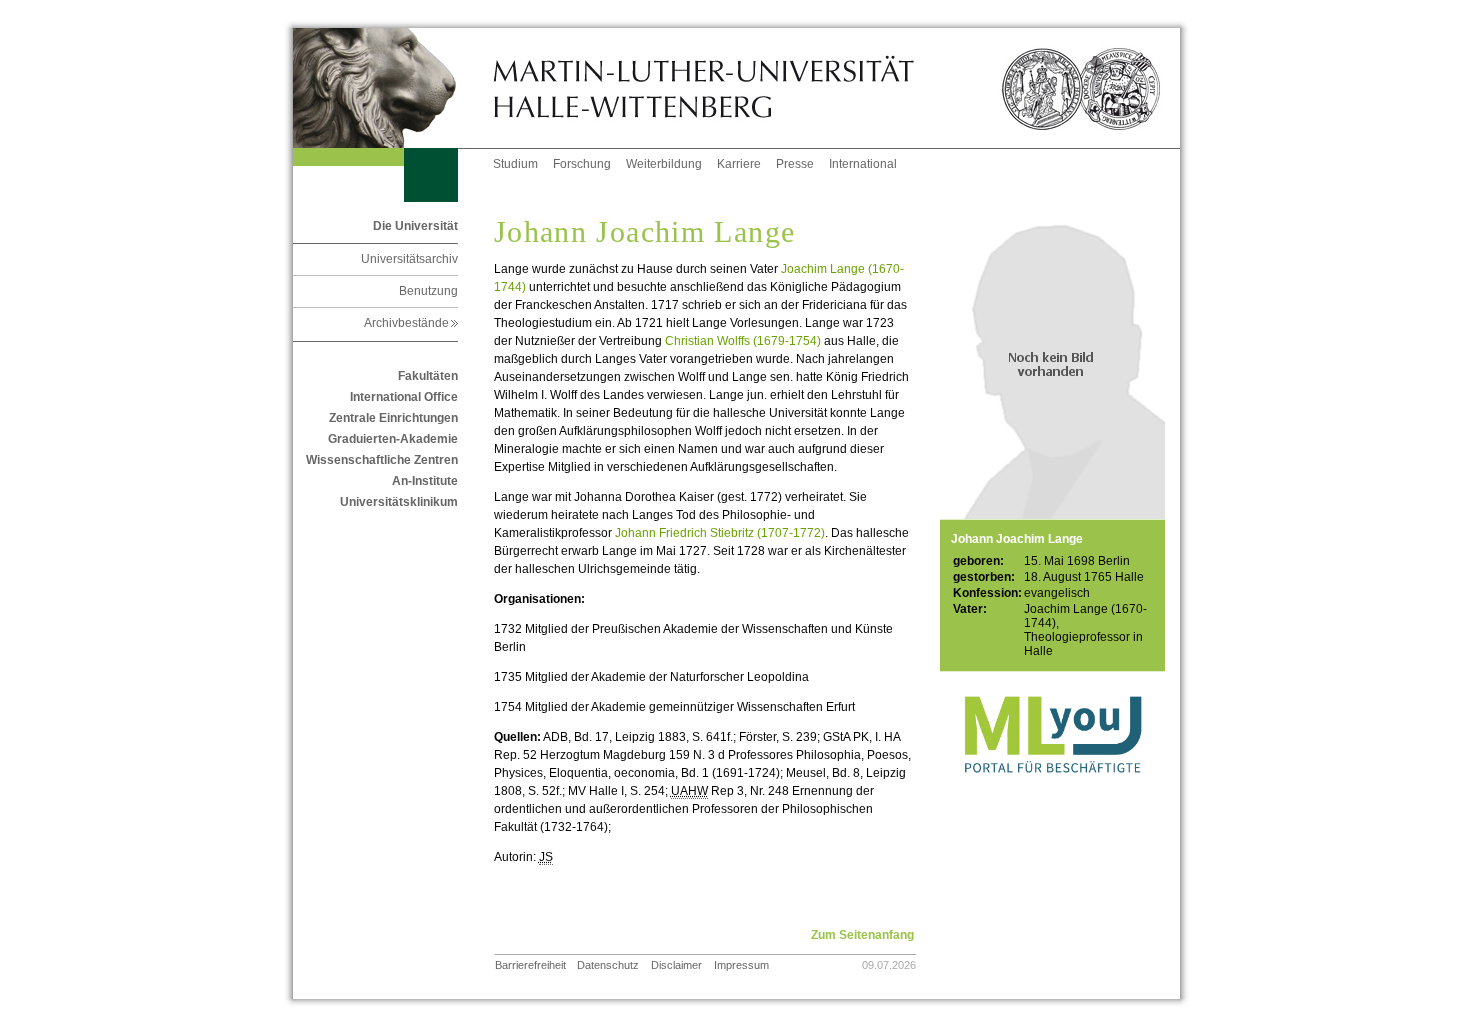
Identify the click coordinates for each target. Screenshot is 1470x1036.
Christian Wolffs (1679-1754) (743, 341)
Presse (795, 164)
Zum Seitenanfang (862, 935)
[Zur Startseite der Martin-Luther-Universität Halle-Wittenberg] (393, 88)
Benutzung (428, 291)
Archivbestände (411, 323)
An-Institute (425, 481)
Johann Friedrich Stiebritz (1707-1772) (720, 533)
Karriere (739, 164)
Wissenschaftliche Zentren (382, 460)
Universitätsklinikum (399, 502)
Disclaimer (676, 965)
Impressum (741, 965)
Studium (515, 164)
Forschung (582, 164)
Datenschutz (608, 965)
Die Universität (415, 226)
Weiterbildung (664, 164)
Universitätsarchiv (409, 259)
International (863, 164)
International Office (404, 397)
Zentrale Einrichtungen (393, 418)
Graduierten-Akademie (393, 439)
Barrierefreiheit (530, 965)
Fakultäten (428, 376)
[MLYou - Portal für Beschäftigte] (1052, 793)
